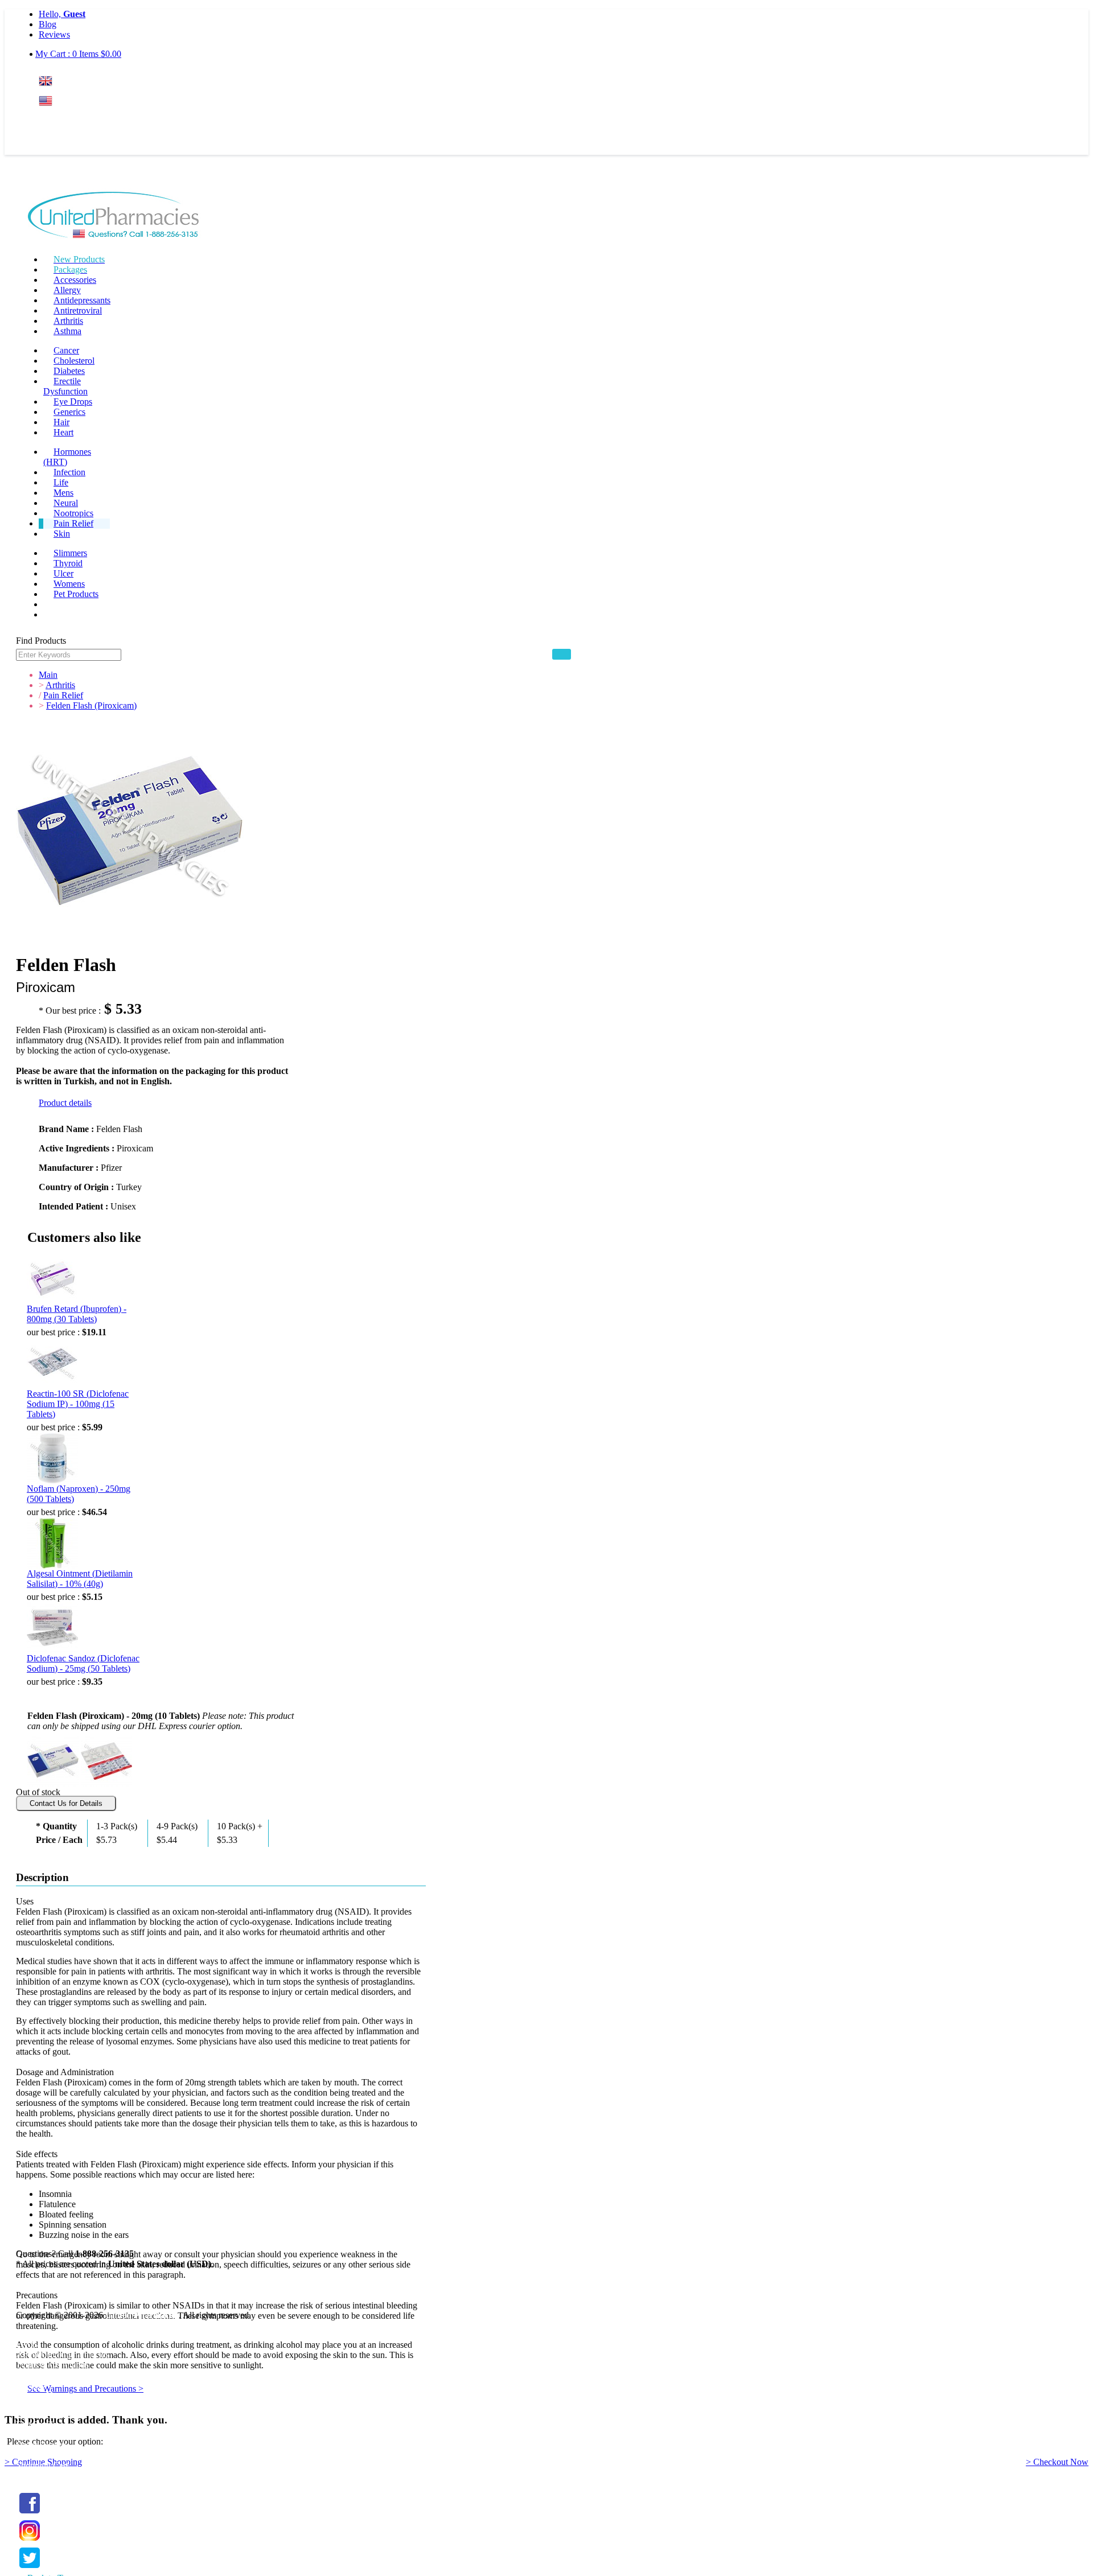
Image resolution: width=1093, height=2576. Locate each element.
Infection (69, 472)
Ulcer (63, 573)
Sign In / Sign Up (48, 2414)
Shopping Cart (42, 2465)
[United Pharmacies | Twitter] (30, 2568)
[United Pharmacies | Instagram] (30, 2541)
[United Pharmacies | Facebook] (30, 2514)
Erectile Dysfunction (65, 386)
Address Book (42, 2435)
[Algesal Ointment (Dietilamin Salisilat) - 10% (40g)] (52, 1543)
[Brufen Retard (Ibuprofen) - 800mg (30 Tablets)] (52, 1278)
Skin (62, 534)
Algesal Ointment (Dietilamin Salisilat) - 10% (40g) (80, 1579)
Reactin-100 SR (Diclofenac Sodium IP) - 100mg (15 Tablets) (78, 1404)
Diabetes (69, 371)
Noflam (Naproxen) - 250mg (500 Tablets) (79, 1494)
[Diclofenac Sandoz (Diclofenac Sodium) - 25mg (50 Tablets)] (52, 1628)
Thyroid (68, 563)
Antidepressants (82, 300)
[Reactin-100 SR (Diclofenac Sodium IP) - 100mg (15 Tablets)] (52, 1363)
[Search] (562, 654)
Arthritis (68, 321)
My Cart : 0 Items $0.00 (78, 54)
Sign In (60, 123)
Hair (61, 422)
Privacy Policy (42, 2375)
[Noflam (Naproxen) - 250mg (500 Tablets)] (52, 1458)
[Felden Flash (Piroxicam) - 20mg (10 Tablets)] (53, 1759)
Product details (65, 1103)
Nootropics (73, 513)
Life (61, 482)
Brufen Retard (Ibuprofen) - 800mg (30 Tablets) (77, 1314)
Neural (66, 503)
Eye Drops (73, 402)
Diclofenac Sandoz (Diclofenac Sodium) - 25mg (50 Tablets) (83, 1663)
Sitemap (30, 2385)
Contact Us (36, 2395)
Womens (69, 584)
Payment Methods (48, 2334)
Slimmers (70, 553)
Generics (69, 412)
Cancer (66, 350)
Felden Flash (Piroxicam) (91, 705)
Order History (41, 2445)
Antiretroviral (78, 310)
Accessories (75, 280)
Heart (63, 432)
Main (48, 675)
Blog (48, 24)
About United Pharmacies (62, 2354)
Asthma (67, 331)
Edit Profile (36, 2424)
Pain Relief (73, 523)
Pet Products (76, 594)
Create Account (67, 145)
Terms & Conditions (52, 2365)
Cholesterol (74, 361)
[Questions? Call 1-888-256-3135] (114, 217)
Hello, (62, 14)
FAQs (27, 2344)
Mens (63, 493)
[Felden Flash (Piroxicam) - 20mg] (106, 1759)
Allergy (67, 290)
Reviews (54, 34)
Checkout (33, 2476)
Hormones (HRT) (67, 457)
